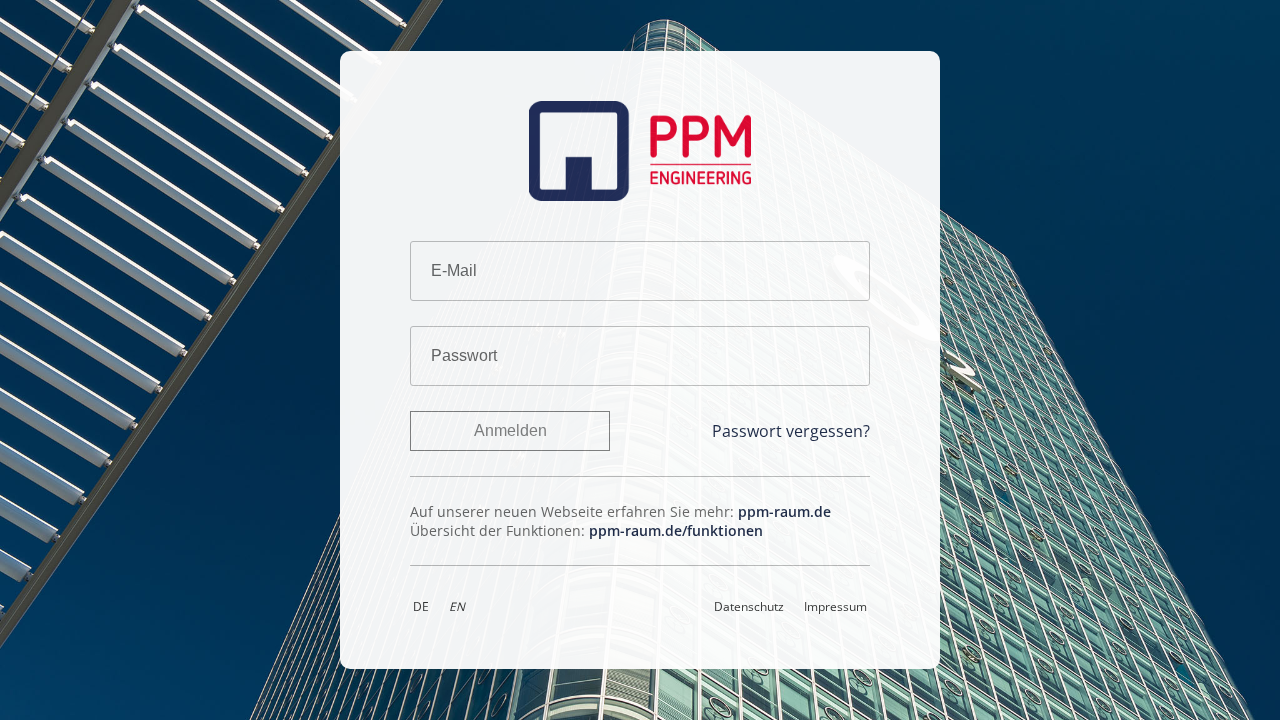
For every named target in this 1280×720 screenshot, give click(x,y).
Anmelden (510, 430)
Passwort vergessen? (791, 431)
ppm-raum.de (784, 511)
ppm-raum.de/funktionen (676, 530)
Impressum (835, 606)
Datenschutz (749, 606)
